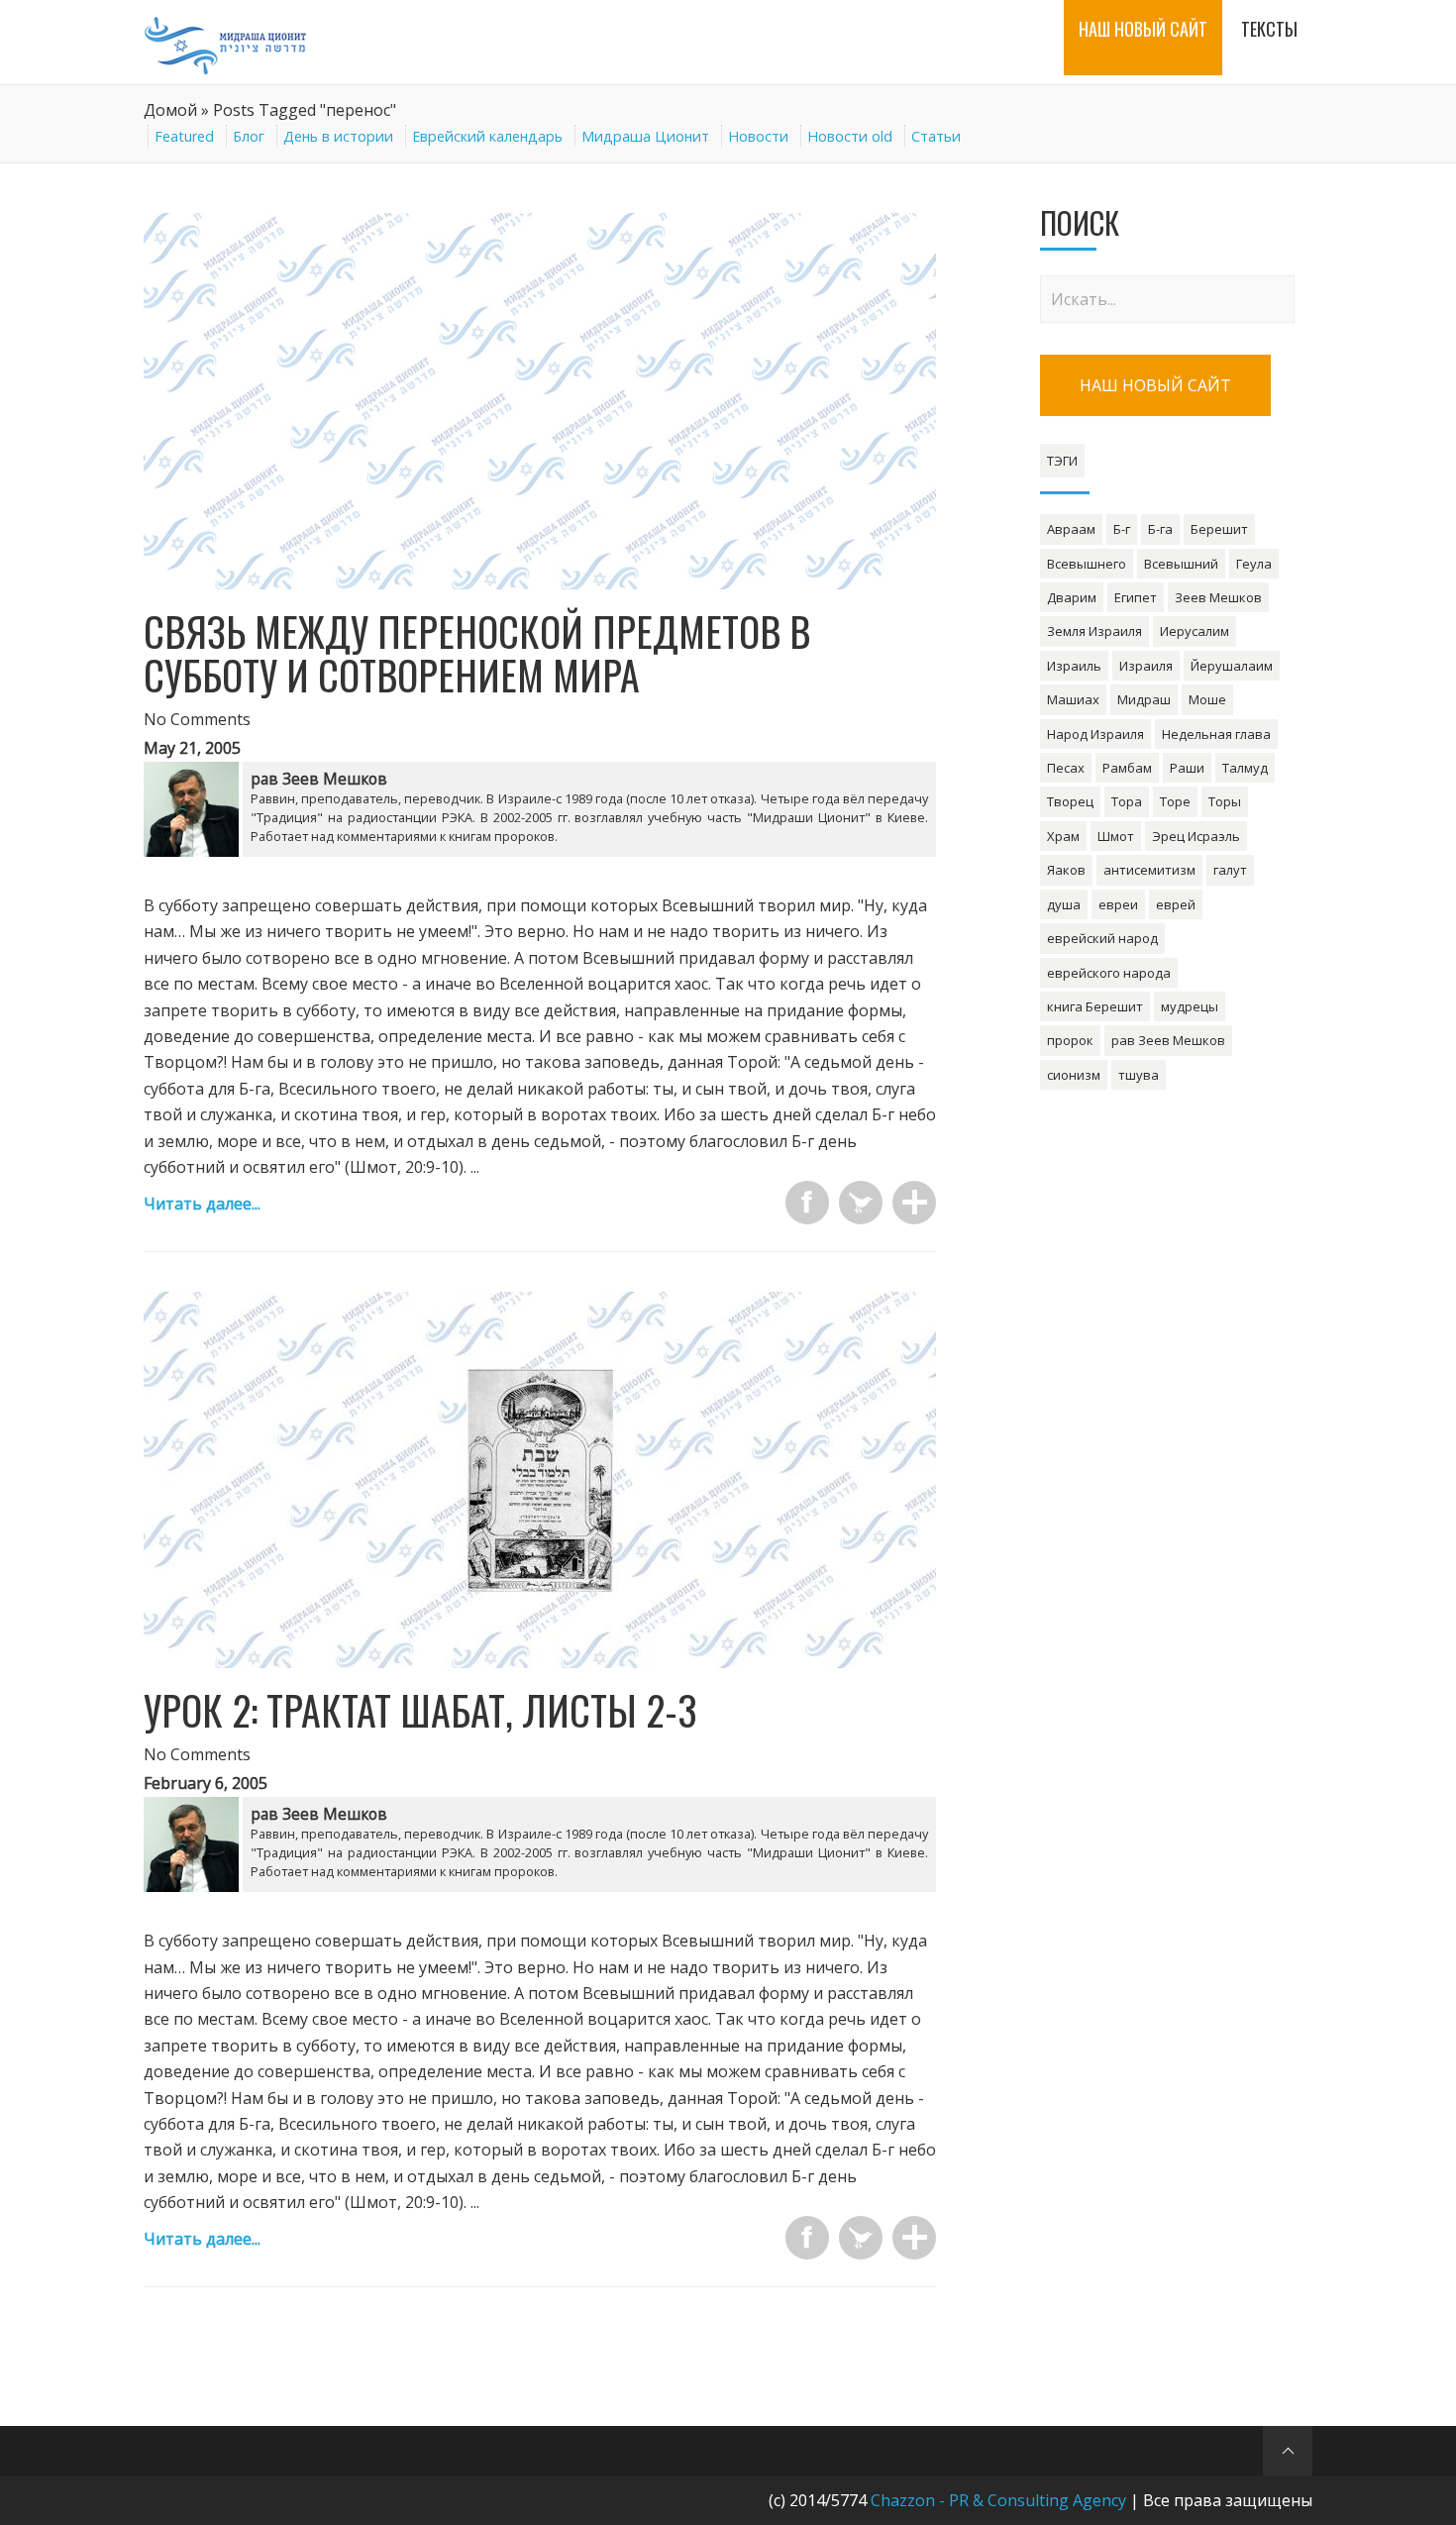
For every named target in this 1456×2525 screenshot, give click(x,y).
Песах (1066, 768)
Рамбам (1127, 768)
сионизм (1074, 1075)
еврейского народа (1109, 973)
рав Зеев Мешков (1168, 1040)
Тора (1127, 801)
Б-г (1122, 529)
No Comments (197, 719)
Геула (1254, 564)
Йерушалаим (1232, 666)
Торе (1175, 801)
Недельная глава (1216, 734)
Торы (1225, 801)
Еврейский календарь (487, 136)
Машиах (1073, 699)
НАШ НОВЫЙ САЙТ (1155, 385)
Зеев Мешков (1218, 597)
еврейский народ (1102, 938)
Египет (1136, 597)
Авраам (1071, 529)
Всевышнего (1087, 564)
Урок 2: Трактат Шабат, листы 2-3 (420, 1710)
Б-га (1160, 529)
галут (1230, 870)
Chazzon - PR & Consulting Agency (998, 2500)
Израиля (1146, 666)
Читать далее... (202, 1204)
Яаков (1066, 870)
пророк (1070, 1040)
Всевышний (1181, 564)
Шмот (1116, 836)
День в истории (338, 136)
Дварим (1072, 597)
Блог (249, 136)
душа (1064, 904)
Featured (184, 136)
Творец (1070, 801)
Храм (1063, 836)
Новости (758, 136)
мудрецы (1190, 1006)
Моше (1207, 699)
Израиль (1074, 666)
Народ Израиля (1095, 734)
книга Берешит (1095, 1006)
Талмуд (1245, 768)
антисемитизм (1149, 870)
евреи (1118, 904)
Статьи (936, 136)
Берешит (1219, 529)
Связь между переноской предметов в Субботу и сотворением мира (477, 653)
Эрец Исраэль (1196, 836)
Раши (1187, 768)
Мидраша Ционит (645, 136)
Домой (170, 110)
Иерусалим (1195, 631)
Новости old (850, 136)
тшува (1139, 1075)
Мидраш (1144, 699)
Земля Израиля (1094, 631)
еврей (1176, 904)
